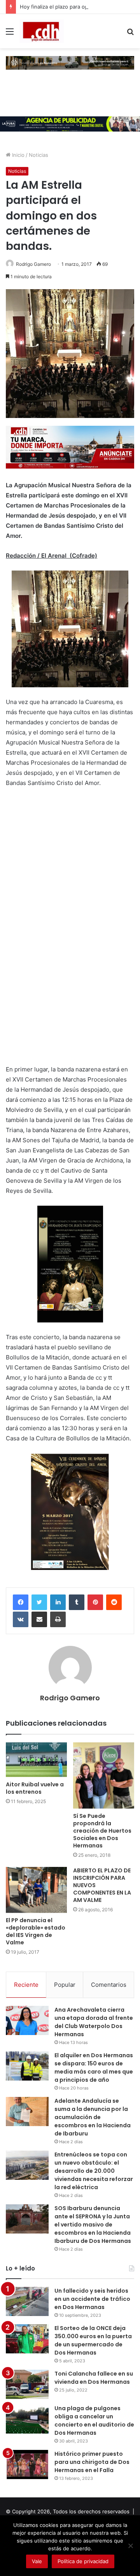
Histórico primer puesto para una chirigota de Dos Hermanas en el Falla (92, 2462)
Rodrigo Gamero (33, 264)
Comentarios (109, 1985)
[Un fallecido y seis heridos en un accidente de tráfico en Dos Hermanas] (27, 2301)
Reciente (26, 1985)
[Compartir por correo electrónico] (39, 1619)
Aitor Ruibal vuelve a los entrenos (35, 1788)
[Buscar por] (130, 34)
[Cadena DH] (42, 31)
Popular (65, 1985)
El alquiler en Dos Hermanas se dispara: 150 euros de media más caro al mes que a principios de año (94, 2068)
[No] (130, 2546)
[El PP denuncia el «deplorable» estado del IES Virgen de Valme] (36, 1890)
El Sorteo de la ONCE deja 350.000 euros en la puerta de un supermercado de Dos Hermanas (93, 2340)
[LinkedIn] (58, 1602)
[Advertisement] (64, 935)
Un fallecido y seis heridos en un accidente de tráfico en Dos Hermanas (92, 2299)
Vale (37, 2561)
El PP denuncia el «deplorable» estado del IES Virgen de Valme (36, 1931)
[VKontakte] (21, 1619)
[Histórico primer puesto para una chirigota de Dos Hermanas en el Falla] (27, 2464)
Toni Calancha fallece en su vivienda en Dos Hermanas (94, 2378)
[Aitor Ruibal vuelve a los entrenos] (36, 1760)
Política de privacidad (83, 2561)
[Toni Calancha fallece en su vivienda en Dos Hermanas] (27, 2384)
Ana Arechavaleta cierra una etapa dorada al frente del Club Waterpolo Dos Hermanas (94, 2022)
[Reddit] (114, 1602)
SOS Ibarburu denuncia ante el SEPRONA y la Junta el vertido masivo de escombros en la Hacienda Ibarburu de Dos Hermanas (93, 2225)
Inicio (17, 155)
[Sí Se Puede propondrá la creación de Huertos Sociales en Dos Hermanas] (104, 1775)
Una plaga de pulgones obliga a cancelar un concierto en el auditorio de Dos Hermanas (94, 2421)
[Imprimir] (58, 1619)
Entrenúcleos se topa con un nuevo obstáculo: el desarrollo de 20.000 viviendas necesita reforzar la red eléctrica (94, 2171)
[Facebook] (21, 1602)
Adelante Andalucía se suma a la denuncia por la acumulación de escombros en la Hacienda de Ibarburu (93, 2117)
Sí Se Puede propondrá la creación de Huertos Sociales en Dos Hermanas (102, 1831)
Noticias (38, 155)
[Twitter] (39, 1602)
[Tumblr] (77, 1602)
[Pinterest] (95, 1602)
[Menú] (10, 34)
